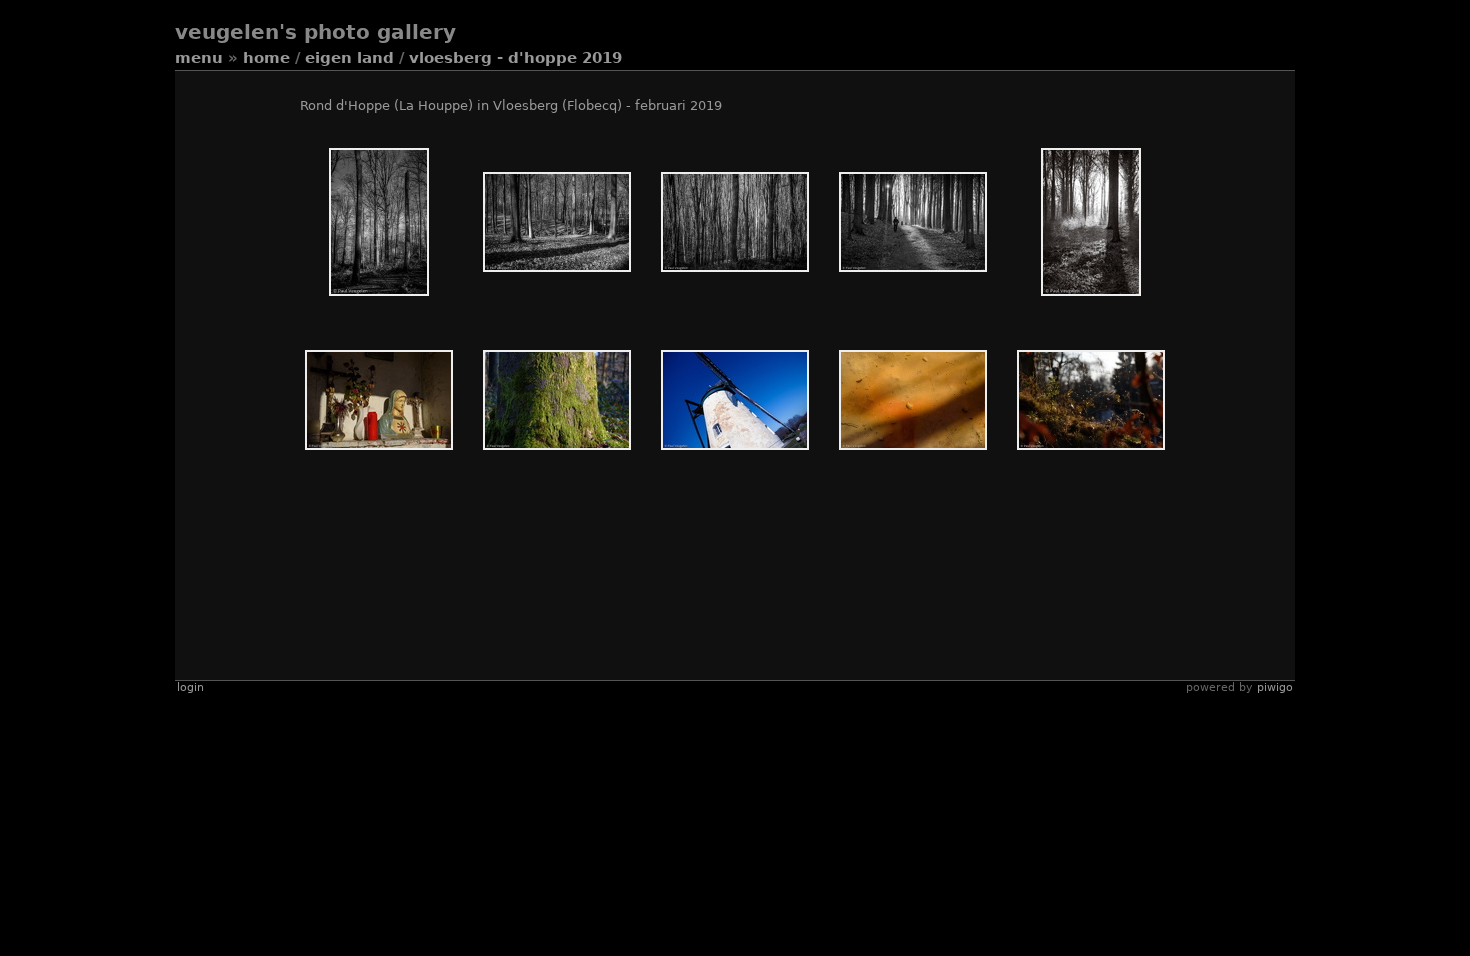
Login (190, 687)
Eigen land (349, 58)
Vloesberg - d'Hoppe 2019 (515, 58)
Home (266, 58)
